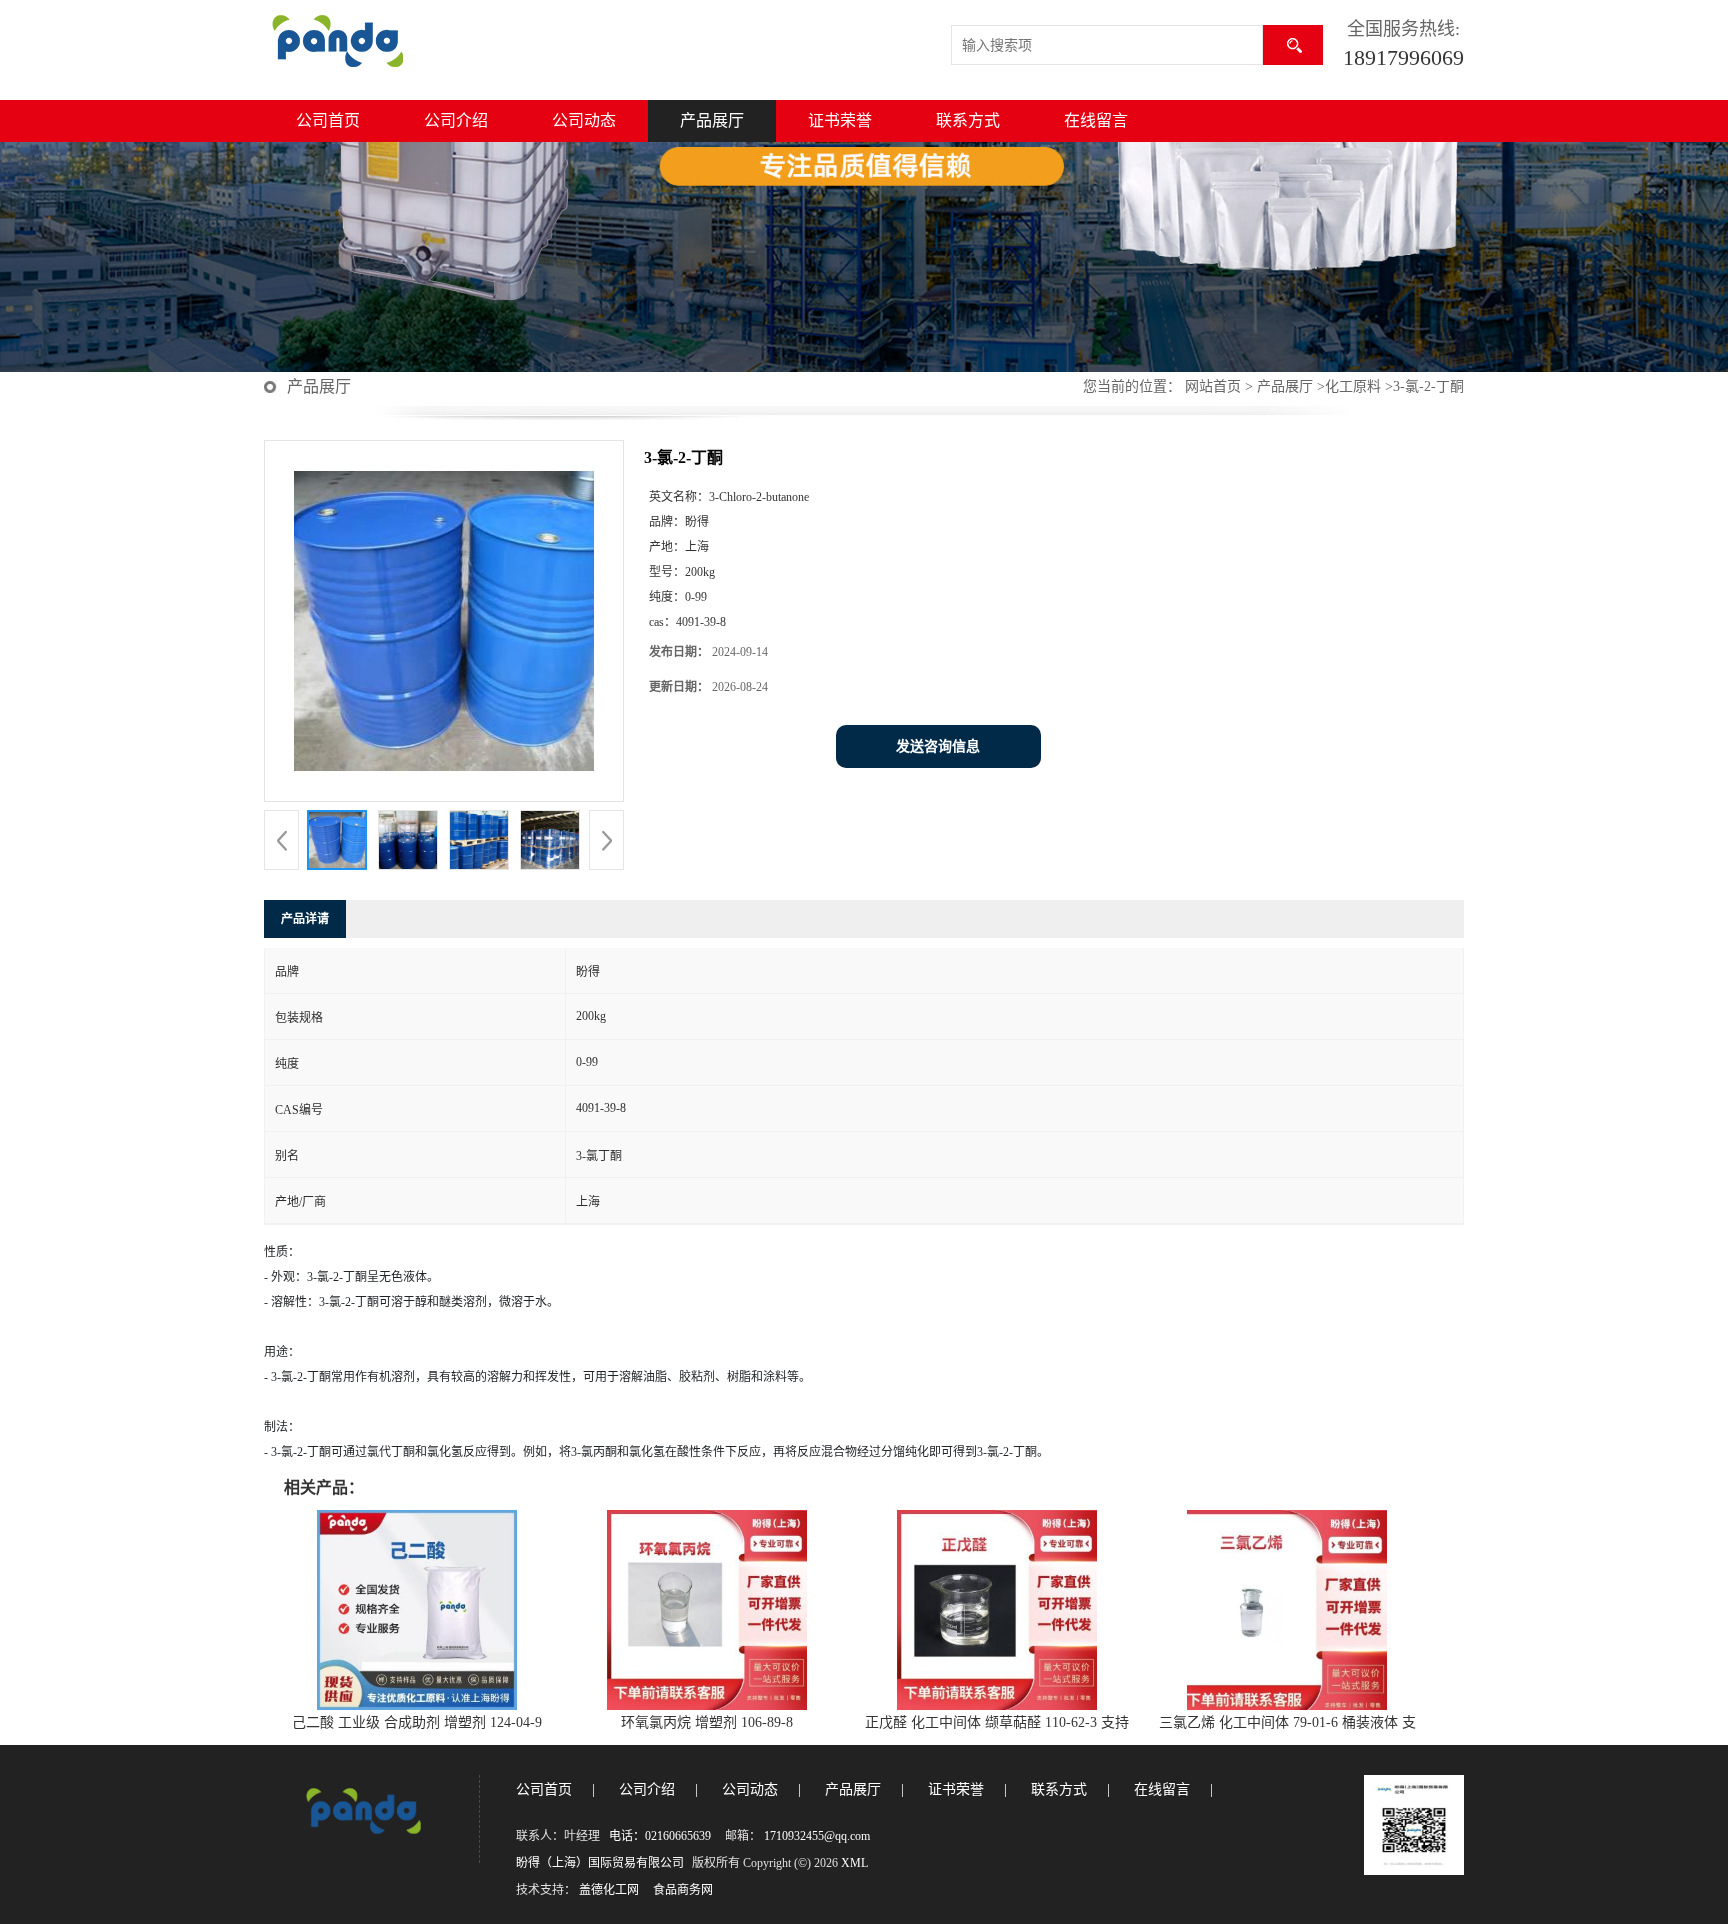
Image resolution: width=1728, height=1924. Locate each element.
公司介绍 (456, 120)
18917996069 (1403, 57)
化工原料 (1353, 386)
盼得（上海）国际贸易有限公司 (600, 1863)
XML (854, 1863)
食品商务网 (683, 1890)
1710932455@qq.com (817, 1836)
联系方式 (968, 120)
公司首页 (328, 120)
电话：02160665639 (660, 1836)
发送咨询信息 (938, 746)
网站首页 (1213, 386)
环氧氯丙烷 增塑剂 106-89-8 (707, 1722)
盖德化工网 (609, 1890)
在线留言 (1096, 120)
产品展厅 (712, 120)
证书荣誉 (840, 120)
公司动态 (584, 120)
